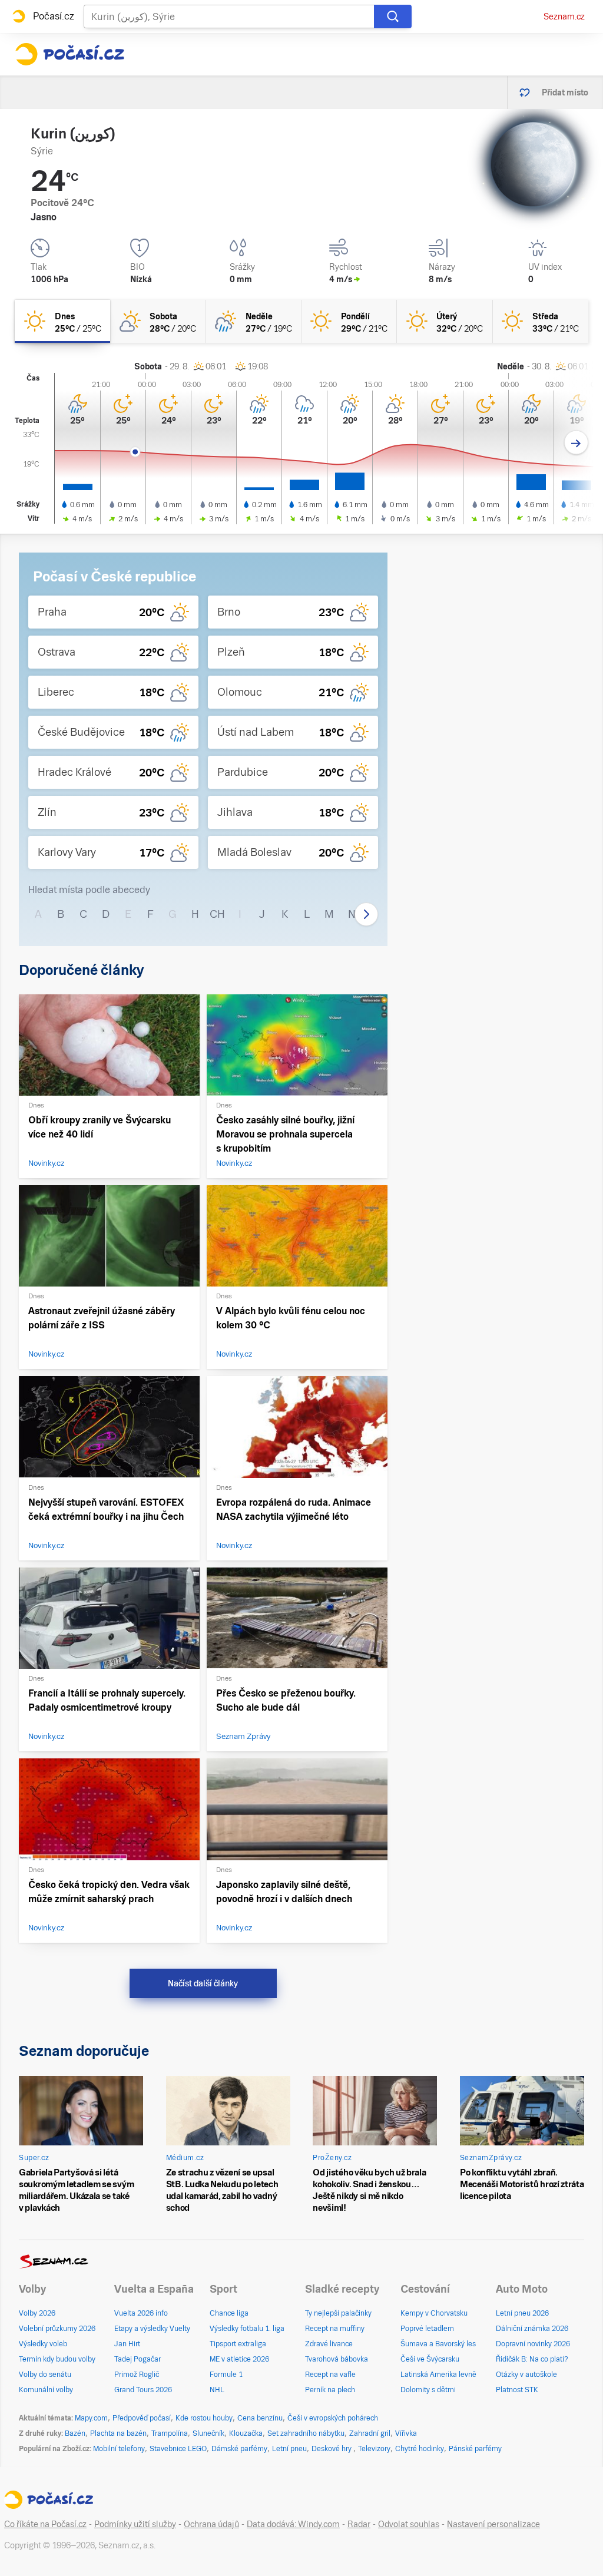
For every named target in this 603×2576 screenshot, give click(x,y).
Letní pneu (289, 2449)
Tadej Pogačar (138, 2359)
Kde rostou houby (204, 2418)
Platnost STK (517, 2390)
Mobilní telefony (119, 2449)
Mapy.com (91, 2418)
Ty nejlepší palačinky (338, 2313)
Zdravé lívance (329, 2344)
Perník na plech (330, 2390)
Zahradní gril (370, 2433)
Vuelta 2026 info (141, 2313)
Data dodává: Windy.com (293, 2524)
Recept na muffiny (335, 2329)
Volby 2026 (37, 2313)
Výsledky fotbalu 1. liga (247, 2329)
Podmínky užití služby (135, 2524)
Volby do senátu (45, 2375)
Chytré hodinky (420, 2449)
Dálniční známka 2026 (532, 2329)
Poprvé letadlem (427, 2329)
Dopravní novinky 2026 (533, 2344)
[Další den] (576, 443)
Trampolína (170, 2433)
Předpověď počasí (142, 2418)
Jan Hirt (127, 2344)
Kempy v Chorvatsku (434, 2313)
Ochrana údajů (211, 2524)
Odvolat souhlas (409, 2524)
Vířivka (406, 2433)
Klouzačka (246, 2433)
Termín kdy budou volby (57, 2359)
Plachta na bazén (118, 2433)
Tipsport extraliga (238, 2344)
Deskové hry (332, 2449)
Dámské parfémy (239, 2449)
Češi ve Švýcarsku (430, 2359)
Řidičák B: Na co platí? (532, 2359)
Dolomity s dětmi (428, 2390)
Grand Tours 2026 (143, 2390)
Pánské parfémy (475, 2449)
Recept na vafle (330, 2375)
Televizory (374, 2449)
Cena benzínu (260, 2418)
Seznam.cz (564, 16)
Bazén (75, 2433)
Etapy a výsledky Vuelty (152, 2329)
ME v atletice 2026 (239, 2359)
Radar (359, 2524)
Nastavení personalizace (493, 2524)
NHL (217, 2390)
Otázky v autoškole (526, 2375)
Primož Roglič (137, 2375)
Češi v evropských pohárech (333, 2418)
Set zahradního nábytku (306, 2433)
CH (217, 914)
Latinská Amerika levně (438, 2375)
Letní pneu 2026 (522, 2313)
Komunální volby (46, 2390)
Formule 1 (226, 2375)
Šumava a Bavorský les (438, 2344)
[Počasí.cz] (69, 54)
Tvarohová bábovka (337, 2359)
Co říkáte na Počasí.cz (45, 2524)
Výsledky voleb (43, 2344)
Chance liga (229, 2313)
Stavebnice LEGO (178, 2449)
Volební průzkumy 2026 (57, 2329)
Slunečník (208, 2433)
